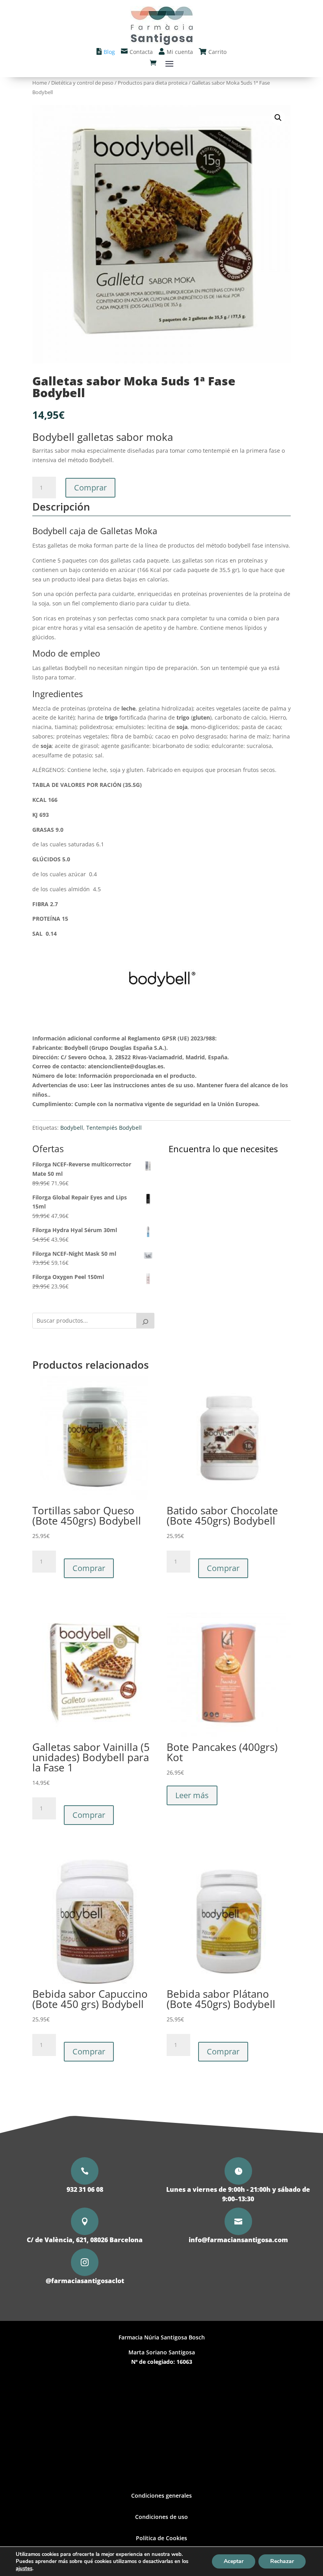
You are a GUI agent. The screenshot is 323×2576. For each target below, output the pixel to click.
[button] (278, 118)
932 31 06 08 (85, 2189)
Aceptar (234, 2561)
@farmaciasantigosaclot (85, 2281)
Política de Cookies (161, 2538)
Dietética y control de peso (82, 83)
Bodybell (72, 1128)
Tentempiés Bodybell (114, 1128)
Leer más (192, 1795)
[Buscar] (145, 1321)
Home (40, 83)
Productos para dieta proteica (153, 83)
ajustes (24, 2569)
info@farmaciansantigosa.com (238, 2240)
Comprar (90, 488)
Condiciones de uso (161, 2517)
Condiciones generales (161, 2495)
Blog (109, 52)
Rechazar (282, 2561)
